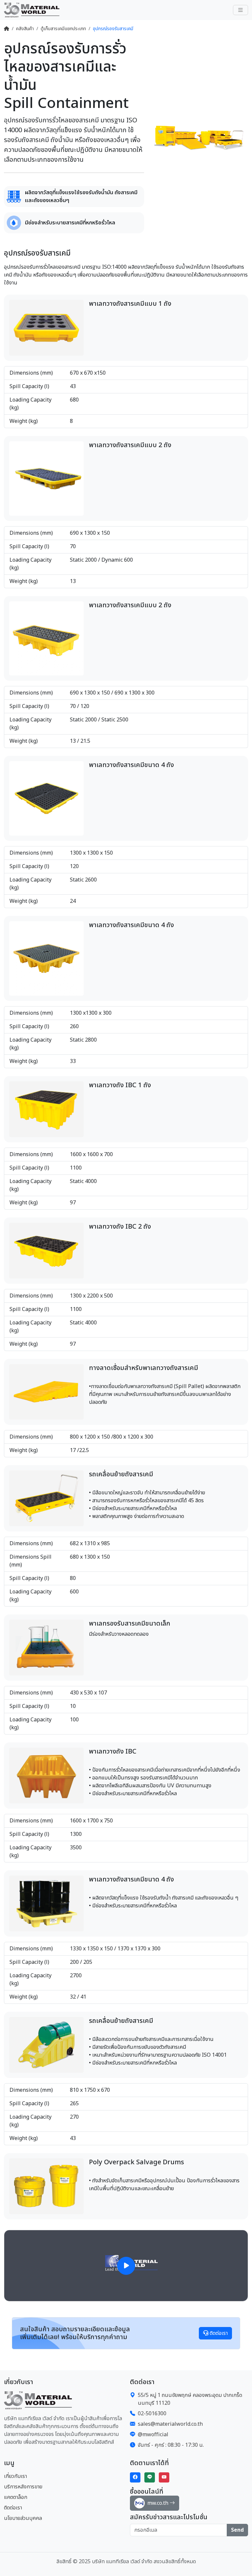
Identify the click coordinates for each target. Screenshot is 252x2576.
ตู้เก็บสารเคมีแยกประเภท (63, 29)
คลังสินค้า (25, 29)
